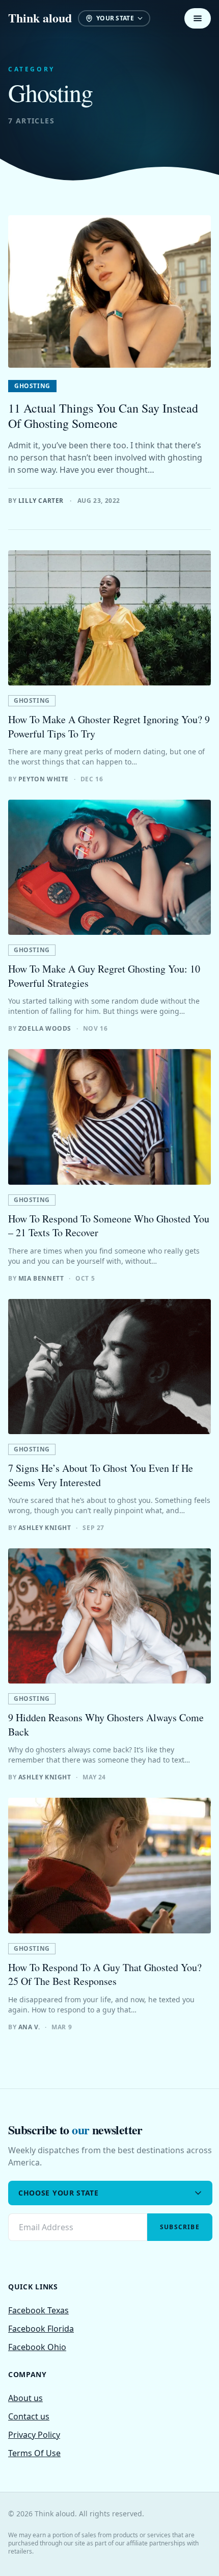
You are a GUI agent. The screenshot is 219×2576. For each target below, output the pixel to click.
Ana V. (29, 2027)
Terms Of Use (34, 2453)
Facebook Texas (38, 2310)
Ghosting (32, 386)
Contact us (29, 2416)
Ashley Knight (45, 1528)
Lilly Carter (41, 501)
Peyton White (44, 779)
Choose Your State (59, 2193)
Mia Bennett (41, 1278)
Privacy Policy (34, 2435)
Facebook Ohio (37, 2347)
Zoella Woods (45, 1028)
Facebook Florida (41, 2329)
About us (25, 2398)
